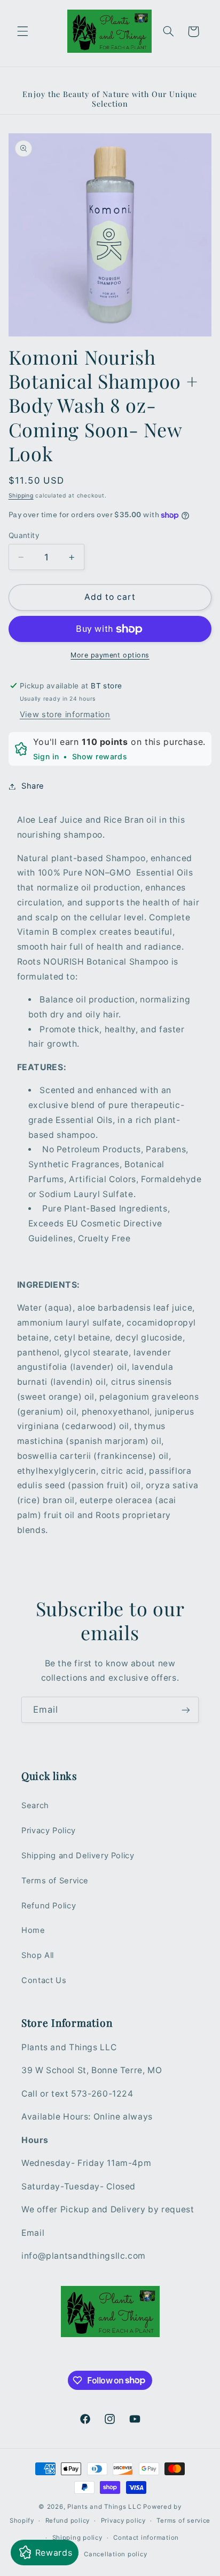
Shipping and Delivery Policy (78, 1856)
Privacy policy (123, 2521)
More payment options (110, 655)
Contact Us (44, 1980)
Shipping (21, 496)
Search (35, 1805)
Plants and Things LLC (104, 2507)
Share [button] (33, 786)
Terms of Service (55, 1881)
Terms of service (183, 2521)
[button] (22, 31)
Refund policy (68, 2521)
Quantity (24, 535)
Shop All (38, 1955)
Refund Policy (49, 1906)
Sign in (46, 756)
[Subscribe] (186, 1710)
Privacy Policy (49, 1831)
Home (33, 1930)
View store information (65, 715)
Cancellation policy (115, 2554)
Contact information (146, 2538)
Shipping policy (77, 2538)
